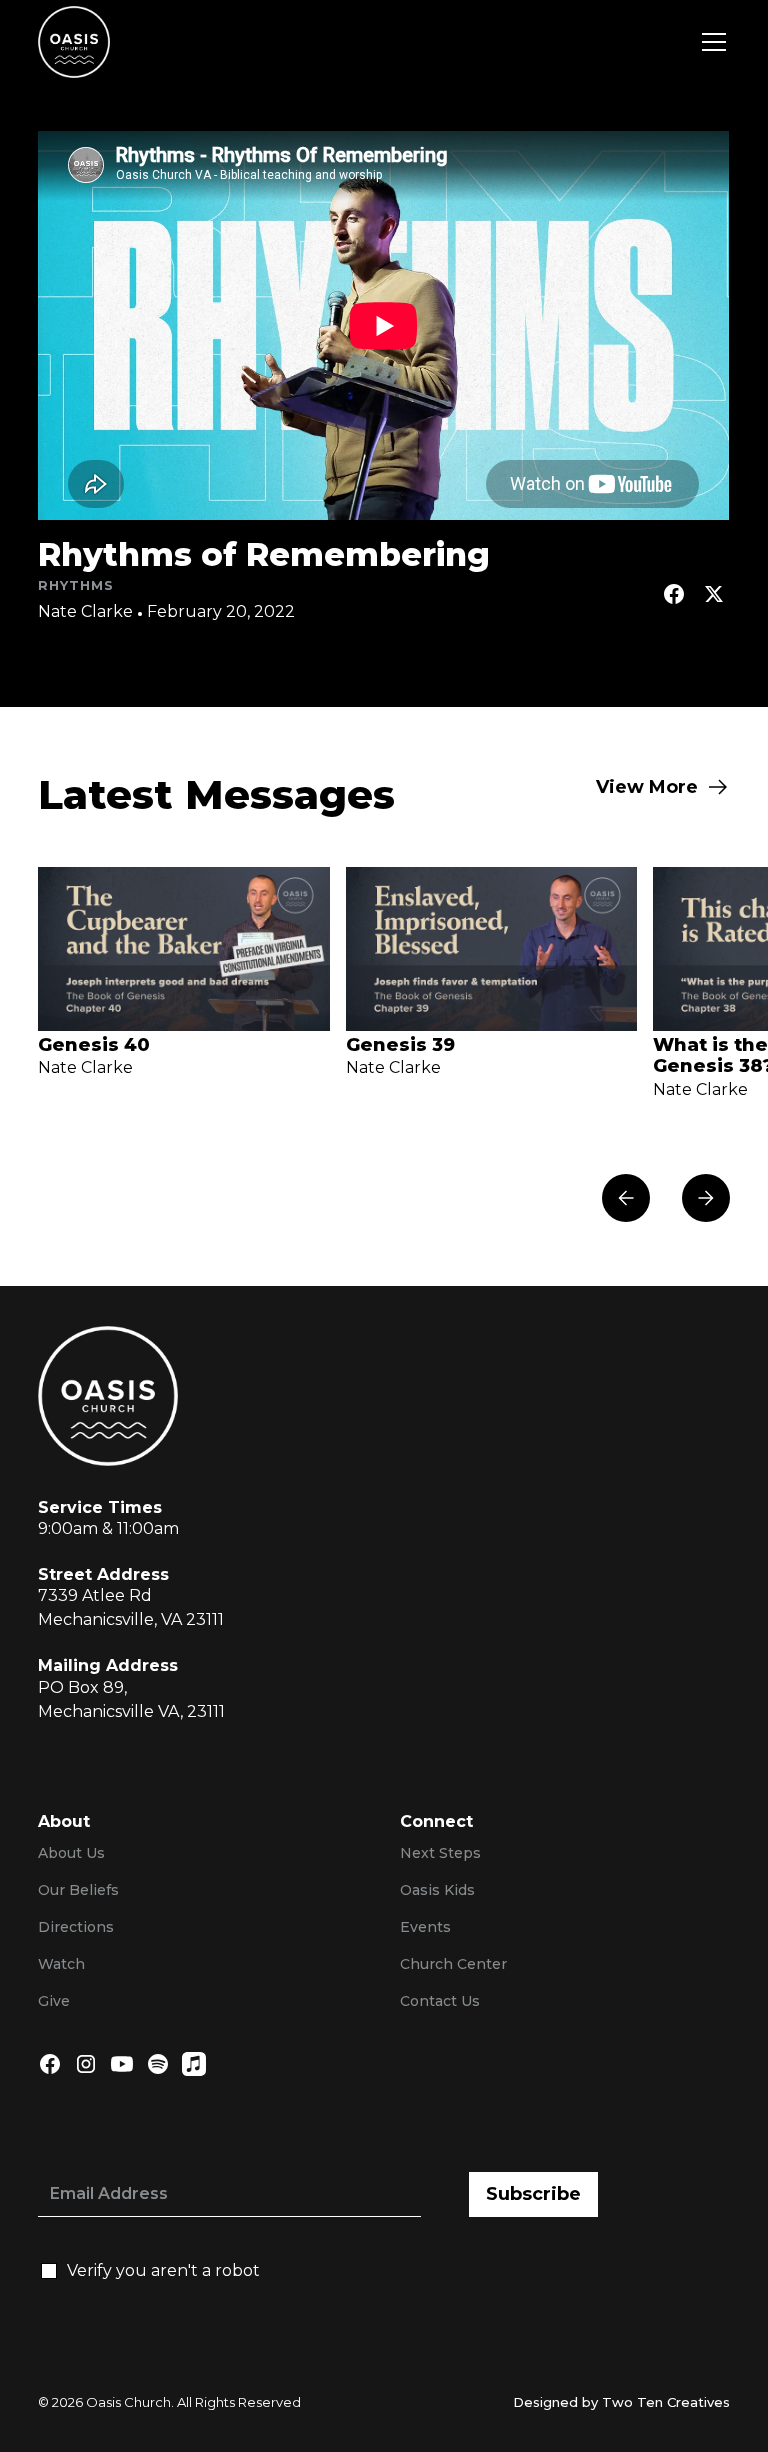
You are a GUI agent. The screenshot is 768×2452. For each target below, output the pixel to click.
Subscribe (533, 2194)
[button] (710, 42)
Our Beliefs (78, 1890)
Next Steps (440, 1853)
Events (425, 1927)
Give (54, 2001)
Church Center (453, 1964)
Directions (76, 1927)
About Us (71, 1853)
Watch (61, 1964)
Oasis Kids (437, 1890)
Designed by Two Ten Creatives (621, 2402)
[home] (74, 42)
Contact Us (440, 2001)
